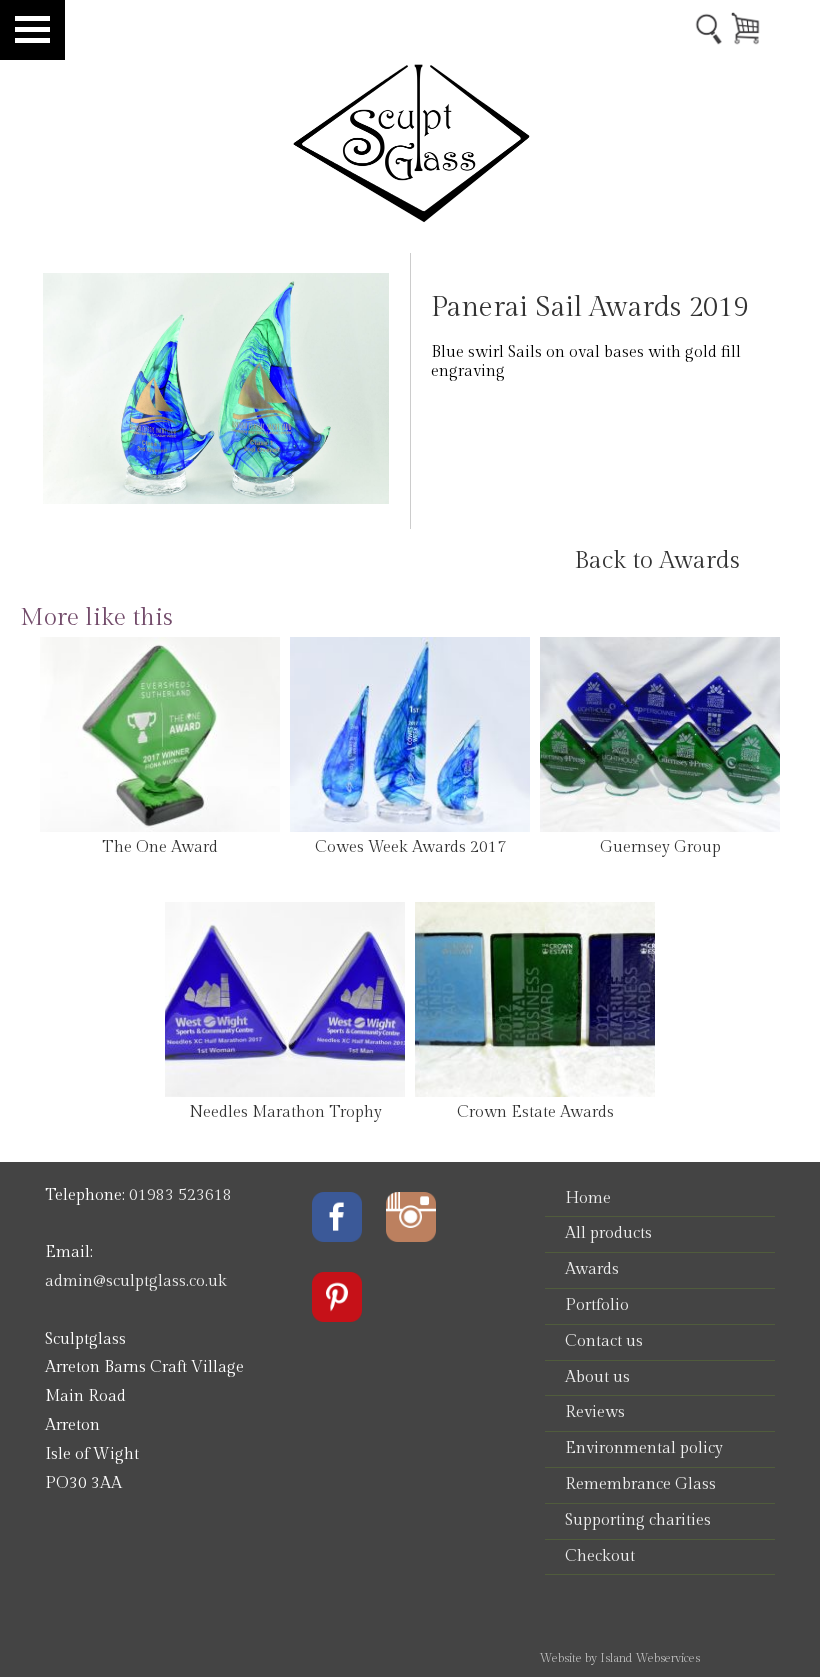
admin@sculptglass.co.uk (136, 1281)
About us (597, 1377)
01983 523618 (180, 1195)
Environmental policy (644, 1448)
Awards (592, 1269)
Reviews (595, 1412)
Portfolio (597, 1305)
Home (588, 1198)
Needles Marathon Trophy (285, 1112)
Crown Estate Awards (535, 1112)
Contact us (604, 1341)
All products (608, 1233)
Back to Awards (657, 561)
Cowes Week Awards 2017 (410, 847)
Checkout (600, 1556)
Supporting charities (638, 1520)
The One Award (160, 847)
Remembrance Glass (640, 1484)
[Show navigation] (32, 30)
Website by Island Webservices (619, 1658)
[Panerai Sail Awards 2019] (216, 499)
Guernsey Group (660, 847)
